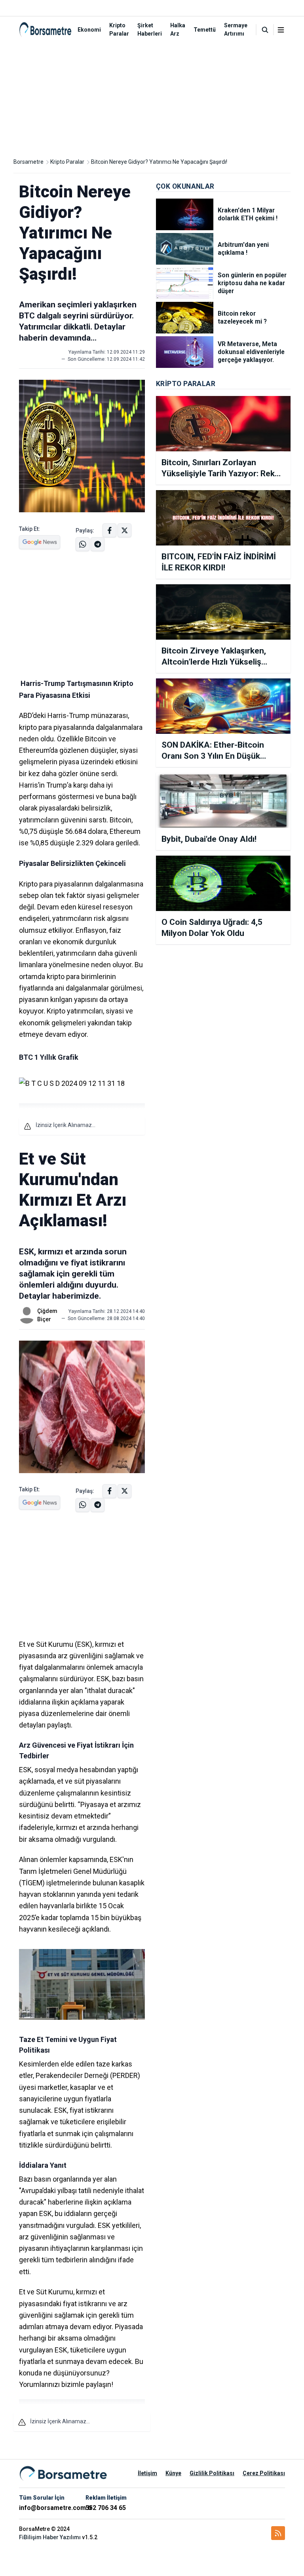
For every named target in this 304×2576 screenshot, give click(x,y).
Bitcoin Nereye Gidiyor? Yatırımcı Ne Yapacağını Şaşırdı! (159, 162)
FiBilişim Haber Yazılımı (50, 2537)
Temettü (205, 30)
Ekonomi (89, 30)
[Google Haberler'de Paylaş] (40, 542)
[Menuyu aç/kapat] (281, 30)
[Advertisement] (152, 98)
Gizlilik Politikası (212, 2473)
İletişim (147, 2473)
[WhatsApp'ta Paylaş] (98, 544)
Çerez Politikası (264, 2473)
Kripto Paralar (67, 162)
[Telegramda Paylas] (83, 544)
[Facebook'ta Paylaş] (109, 530)
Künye (173, 2473)
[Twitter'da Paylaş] (124, 530)
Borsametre (28, 162)
